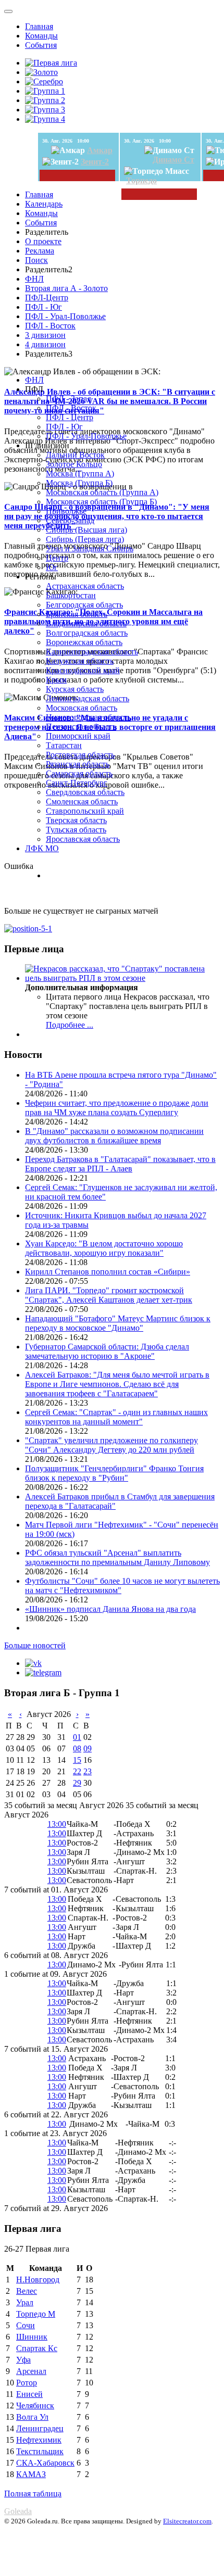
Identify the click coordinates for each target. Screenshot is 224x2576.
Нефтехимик (39, 2440)
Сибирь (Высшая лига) (86, 530)
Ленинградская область (88, 698)
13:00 (57, 1824)
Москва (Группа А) (80, 473)
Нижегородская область (88, 717)
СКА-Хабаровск (45, 2463)
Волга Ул (32, 2417)
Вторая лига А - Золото (66, 288)
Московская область (82, 708)
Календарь (44, 204)
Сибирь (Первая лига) (85, 539)
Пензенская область (81, 727)
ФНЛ (34, 279)
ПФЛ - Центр (70, 417)
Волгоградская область (87, 633)
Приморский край (78, 736)
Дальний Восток (75, 455)
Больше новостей (35, 1645)
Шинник (32, 2337)
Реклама (40, 251)
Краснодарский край (83, 670)
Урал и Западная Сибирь (90, 548)
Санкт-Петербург (77, 783)
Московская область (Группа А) (102, 492)
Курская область (75, 689)
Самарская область (79, 773)
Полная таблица (33, 2493)
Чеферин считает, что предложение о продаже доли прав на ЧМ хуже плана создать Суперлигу (117, 1108)
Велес (27, 2291)
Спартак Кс (37, 2348)
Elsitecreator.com (187, 2521)
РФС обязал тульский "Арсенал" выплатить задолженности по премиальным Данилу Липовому (117, 1557)
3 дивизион (45, 335)
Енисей (29, 2394)
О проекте (43, 241)
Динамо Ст (173, 160)
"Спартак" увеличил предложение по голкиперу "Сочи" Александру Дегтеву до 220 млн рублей (111, 1445)
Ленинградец (40, 2428)
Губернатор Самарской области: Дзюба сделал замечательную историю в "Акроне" (107, 1351)
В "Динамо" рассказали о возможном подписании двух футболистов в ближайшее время (114, 1136)
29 (77, 1783)
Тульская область (76, 830)
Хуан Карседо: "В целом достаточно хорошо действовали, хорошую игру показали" (104, 1248)
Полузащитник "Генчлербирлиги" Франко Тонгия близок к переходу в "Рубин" (114, 1473)
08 (77, 1748)
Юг (52, 567)
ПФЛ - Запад (69, 399)
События (41, 45)
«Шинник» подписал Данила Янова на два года (110, 1609)
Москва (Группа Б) (79, 483)
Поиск (36, 260)
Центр (57, 558)
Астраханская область (85, 586)
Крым (56, 680)
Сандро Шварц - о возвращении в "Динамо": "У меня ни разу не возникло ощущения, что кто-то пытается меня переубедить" (107, 516)
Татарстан (64, 745)
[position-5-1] (28, 929)
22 (77, 1771)
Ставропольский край (85, 811)
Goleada (18, 2511)
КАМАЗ (31, 2474)
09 (88, 1748)
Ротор (27, 2383)
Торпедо (141, 180)
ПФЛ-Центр (47, 298)
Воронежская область (84, 642)
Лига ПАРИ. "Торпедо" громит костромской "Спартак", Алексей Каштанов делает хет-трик (109, 1295)
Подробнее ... (70, 1025)
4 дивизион (45, 344)
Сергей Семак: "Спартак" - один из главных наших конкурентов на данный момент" (116, 1417)
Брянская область (77, 614)
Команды (41, 36)
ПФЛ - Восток (50, 326)
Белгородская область (84, 605)
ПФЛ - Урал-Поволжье (65, 316)
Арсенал (31, 2371)
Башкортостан (71, 595)
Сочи (26, 2325)
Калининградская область (92, 652)
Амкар (100, 150)
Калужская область (80, 661)
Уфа (23, 2360)
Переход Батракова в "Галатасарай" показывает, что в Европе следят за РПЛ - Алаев (120, 1164)
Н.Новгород (38, 2280)
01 (77, 1737)
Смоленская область (82, 801)
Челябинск (35, 2405)
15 (77, 1760)
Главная (39, 26)
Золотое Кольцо (74, 464)
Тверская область (76, 820)
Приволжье (66, 511)
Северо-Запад (70, 520)
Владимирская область (86, 623)
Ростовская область (80, 755)
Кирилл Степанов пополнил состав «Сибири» (108, 1272)
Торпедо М (36, 2314)
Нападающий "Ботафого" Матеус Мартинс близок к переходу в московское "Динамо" (118, 1323)
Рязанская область (78, 764)
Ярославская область (83, 839)
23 (88, 1771)
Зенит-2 (95, 162)
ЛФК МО (42, 848)
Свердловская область (85, 792)
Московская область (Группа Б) (101, 502)
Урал (25, 2302)
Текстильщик (40, 2451)
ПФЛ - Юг (43, 307)
